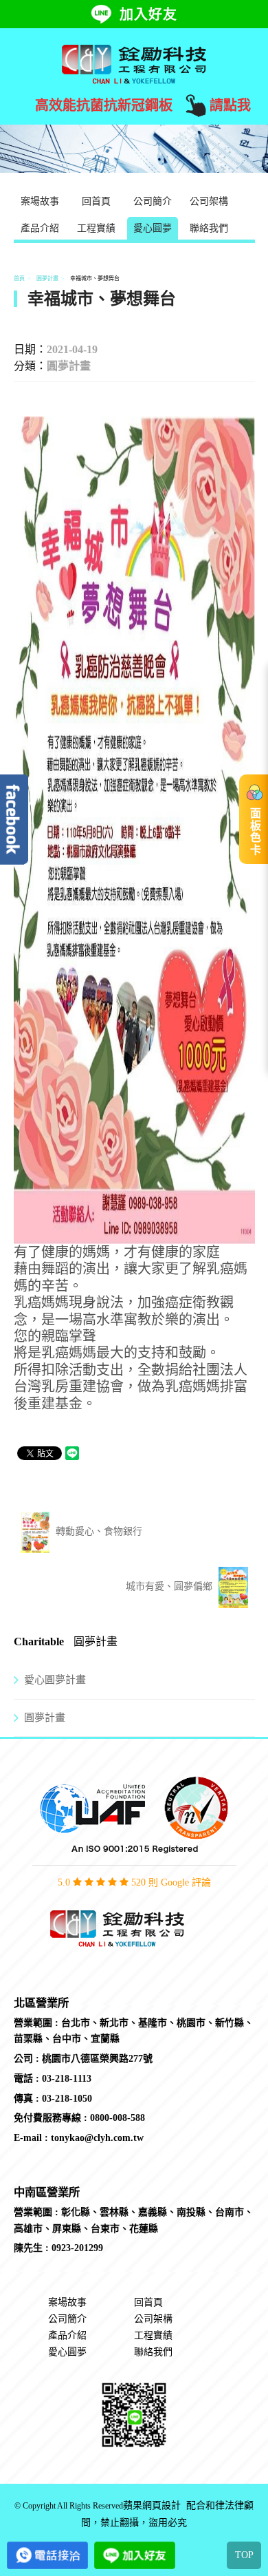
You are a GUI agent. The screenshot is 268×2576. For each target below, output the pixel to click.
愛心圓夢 (153, 228)
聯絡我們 (209, 228)
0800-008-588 (118, 2118)
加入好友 (148, 14)
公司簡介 (153, 201)
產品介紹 (40, 228)
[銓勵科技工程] (134, 63)
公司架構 (209, 201)
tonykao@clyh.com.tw (97, 2138)
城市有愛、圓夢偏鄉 (170, 1586)
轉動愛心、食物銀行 (98, 1531)
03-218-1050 (67, 2099)
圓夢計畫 (47, 278)
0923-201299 (77, 2248)
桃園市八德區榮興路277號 (97, 2059)
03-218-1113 (67, 2079)
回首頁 (96, 201)
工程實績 (96, 228)
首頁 (19, 278)
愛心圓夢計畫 (55, 1680)
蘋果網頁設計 (152, 2506)
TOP (244, 2555)
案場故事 (40, 201)
